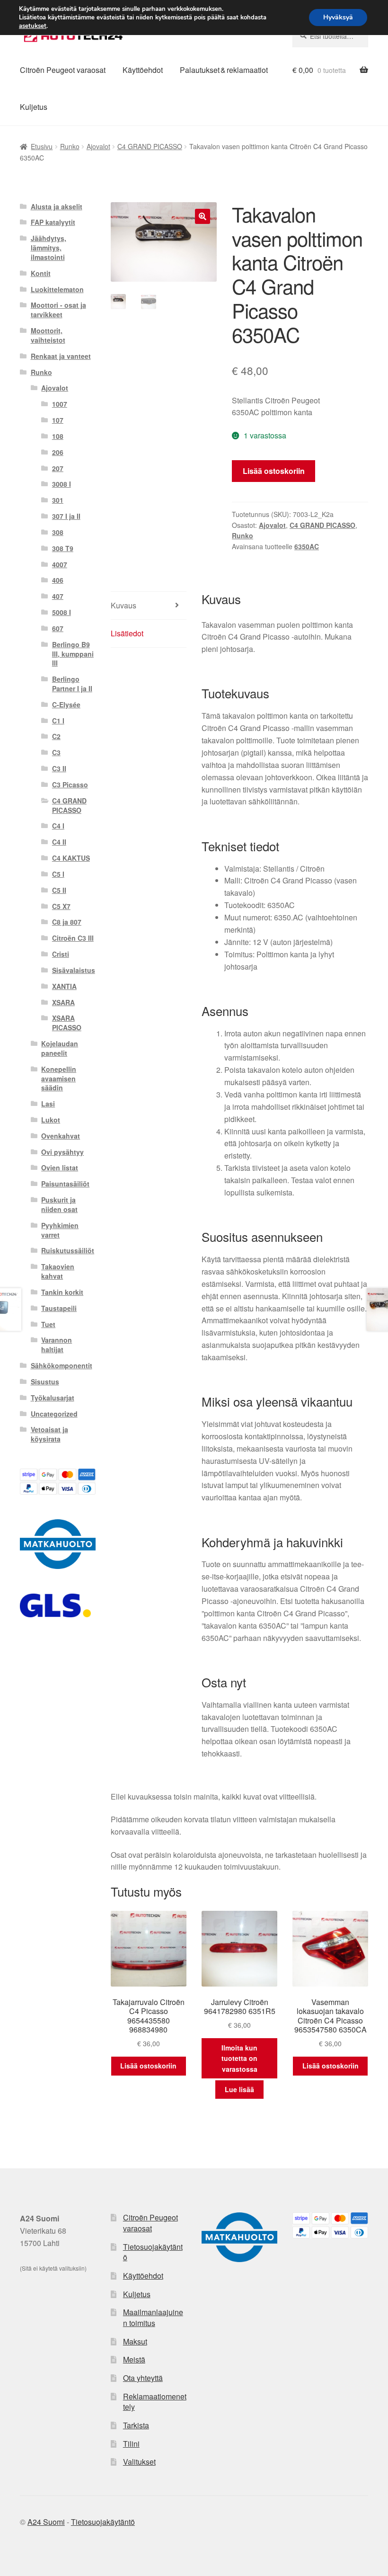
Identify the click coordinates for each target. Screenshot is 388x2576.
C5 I (58, 874)
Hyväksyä (338, 17)
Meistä (134, 2359)
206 (58, 452)
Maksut (135, 2341)
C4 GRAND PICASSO (150, 146)
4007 (60, 564)
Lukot (51, 1120)
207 (58, 468)
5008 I (62, 612)
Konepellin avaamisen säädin (59, 1079)
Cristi (61, 954)
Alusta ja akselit (57, 206)
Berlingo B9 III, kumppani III (73, 654)
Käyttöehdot (143, 70)
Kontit (41, 273)
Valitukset (139, 2462)
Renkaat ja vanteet (61, 356)
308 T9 (63, 548)
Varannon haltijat (57, 1345)
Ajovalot (98, 146)
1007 (60, 404)
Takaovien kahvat (58, 1271)
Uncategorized (54, 1414)
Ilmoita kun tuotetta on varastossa (239, 2058)
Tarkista (136, 2425)
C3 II (59, 768)
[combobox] (330, 36)
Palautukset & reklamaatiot (224, 70)
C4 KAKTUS (71, 858)
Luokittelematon (57, 289)
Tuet (48, 1324)
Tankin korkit (62, 1292)
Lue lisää (239, 2089)
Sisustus (45, 1382)
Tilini (131, 2444)
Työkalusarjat (53, 1398)
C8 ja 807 (67, 922)
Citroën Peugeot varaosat (63, 70)
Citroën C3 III (73, 938)
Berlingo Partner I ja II (72, 684)
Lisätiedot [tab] (127, 633)
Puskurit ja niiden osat (59, 1204)
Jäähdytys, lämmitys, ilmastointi (48, 248)
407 (58, 596)
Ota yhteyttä (143, 2378)
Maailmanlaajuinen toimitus (153, 2318)
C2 (56, 736)
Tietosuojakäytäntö (153, 2252)
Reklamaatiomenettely (155, 2402)
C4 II (59, 842)
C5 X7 (61, 906)
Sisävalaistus (74, 970)
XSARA (63, 1002)
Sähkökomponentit (62, 1365)
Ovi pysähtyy (62, 1152)
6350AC (307, 546)
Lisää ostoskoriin (274, 471)
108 (58, 436)
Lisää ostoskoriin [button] (148, 2066)
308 (58, 532)
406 (58, 580)
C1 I (58, 721)
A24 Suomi (46, 2522)
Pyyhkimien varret (60, 1230)
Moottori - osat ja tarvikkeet (58, 310)
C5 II (59, 890)
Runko (70, 146)
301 (58, 500)
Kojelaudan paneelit (60, 1048)
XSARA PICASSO (67, 1023)
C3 (56, 752)
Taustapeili (59, 1308)
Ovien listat (60, 1168)
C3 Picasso (70, 784)
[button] (203, 216)
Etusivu (42, 146)
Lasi (48, 1104)
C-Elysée (66, 704)
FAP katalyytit (53, 222)
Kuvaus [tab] (123, 605)
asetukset (33, 26)
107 (58, 420)
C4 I (58, 826)
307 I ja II (66, 516)
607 (58, 628)
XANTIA (64, 986)
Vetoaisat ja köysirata (49, 1434)
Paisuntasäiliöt (65, 1184)
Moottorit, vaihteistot (48, 335)
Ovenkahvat (61, 1136)
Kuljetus (34, 107)
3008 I (62, 484)
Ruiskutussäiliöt (68, 1250)
